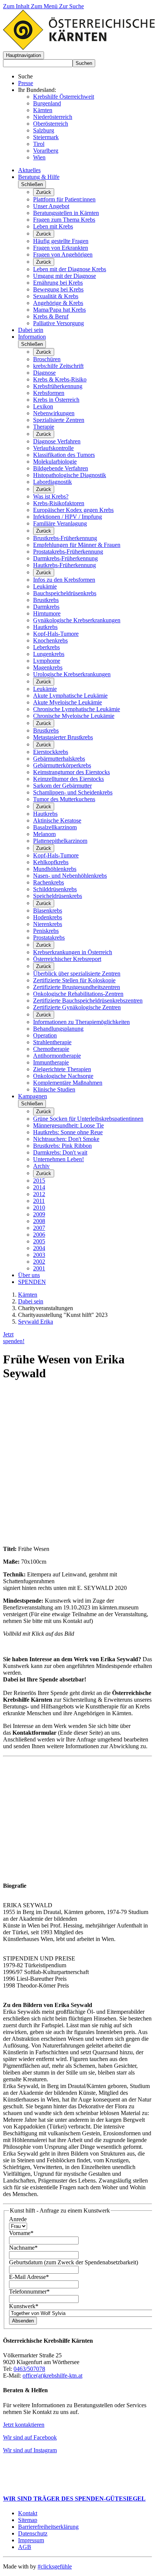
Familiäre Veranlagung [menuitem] (60, 523)
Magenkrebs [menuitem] (48, 667)
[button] (24, 55)
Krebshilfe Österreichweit (64, 97)
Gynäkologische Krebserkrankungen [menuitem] (77, 620)
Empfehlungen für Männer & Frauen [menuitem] (77, 545)
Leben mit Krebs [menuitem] (53, 226)
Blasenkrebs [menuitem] (48, 910)
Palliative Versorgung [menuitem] (59, 323)
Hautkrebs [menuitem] (45, 627)
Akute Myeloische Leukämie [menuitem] (68, 702)
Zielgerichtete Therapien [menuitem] (62, 1069)
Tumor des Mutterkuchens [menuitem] (64, 799)
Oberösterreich (51, 124)
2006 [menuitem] (39, 1235)
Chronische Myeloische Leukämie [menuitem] (74, 716)
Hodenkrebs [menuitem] (48, 917)
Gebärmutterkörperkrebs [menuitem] (62, 765)
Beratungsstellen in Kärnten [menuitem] (66, 213)
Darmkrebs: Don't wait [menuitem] (60, 1152)
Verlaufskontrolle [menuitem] (53, 448)
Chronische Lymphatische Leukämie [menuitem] (77, 709)
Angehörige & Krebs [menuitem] (58, 303)
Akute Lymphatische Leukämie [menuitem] (70, 696)
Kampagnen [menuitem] (33, 1096)
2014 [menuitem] (39, 1187)
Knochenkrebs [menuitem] (50, 640)
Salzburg (44, 130)
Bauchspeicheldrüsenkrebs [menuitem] (65, 593)
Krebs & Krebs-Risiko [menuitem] (60, 379)
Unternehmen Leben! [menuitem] (59, 1159)
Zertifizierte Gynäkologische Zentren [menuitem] (77, 1007)
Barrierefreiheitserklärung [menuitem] (48, 2527)
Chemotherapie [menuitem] (51, 1049)
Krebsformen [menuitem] (49, 393)
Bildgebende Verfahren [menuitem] (61, 468)
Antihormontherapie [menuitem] (57, 1056)
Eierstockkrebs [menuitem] (51, 752)
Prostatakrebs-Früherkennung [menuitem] (68, 552)
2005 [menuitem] (39, 1241)
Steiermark (46, 137)
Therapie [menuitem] (44, 427)
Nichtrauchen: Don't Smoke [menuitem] (66, 1139)
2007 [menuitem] (39, 1228)
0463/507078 (29, 2369)
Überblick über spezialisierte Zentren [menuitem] (77, 974)
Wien (39, 157)
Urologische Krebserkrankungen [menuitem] (72, 674)
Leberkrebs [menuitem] (46, 647)
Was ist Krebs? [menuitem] (51, 496)
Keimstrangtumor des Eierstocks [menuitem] (71, 772)
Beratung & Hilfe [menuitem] (39, 177)
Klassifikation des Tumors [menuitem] (64, 455)
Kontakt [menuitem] (28, 2513)
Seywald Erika (36, 1322)
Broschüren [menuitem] (47, 359)
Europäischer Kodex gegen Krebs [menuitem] (73, 510)
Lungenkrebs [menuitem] (49, 654)
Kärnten (43, 110)
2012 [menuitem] (39, 1194)
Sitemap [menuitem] (28, 2520)
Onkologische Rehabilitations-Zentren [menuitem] (78, 994)
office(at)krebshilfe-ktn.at (52, 2376)
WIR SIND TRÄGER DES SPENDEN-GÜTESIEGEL (74, 2499)
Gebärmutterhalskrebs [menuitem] (59, 759)
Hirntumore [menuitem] (47, 613)
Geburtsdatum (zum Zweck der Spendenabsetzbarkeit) (74, 2262)
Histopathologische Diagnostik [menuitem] (70, 475)
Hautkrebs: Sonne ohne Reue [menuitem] (68, 1132)
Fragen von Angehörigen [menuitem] (63, 254)
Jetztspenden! (14, 1338)
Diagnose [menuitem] (44, 373)
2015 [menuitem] (39, 1181)
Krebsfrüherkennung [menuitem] (58, 386)
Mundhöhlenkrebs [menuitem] (55, 869)
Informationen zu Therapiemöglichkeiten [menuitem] (81, 1022)
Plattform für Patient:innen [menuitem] (64, 199)
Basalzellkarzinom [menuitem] (55, 827)
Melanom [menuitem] (44, 834)
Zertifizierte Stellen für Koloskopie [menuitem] (74, 980)
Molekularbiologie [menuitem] (55, 462)
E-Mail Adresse (29, 2277)
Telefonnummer (29, 2292)
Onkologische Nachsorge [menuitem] (63, 1076)
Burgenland (47, 103)
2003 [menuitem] (39, 1255)
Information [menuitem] (32, 337)
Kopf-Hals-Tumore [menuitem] (56, 634)
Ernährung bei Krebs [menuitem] (58, 283)
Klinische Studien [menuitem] (54, 1089)
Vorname (21, 2233)
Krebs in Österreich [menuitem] (56, 400)
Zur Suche (71, 6)
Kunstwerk (24, 2306)
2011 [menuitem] (39, 1201)
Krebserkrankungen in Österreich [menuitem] (73, 952)
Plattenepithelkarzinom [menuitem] (60, 841)
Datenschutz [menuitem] (33, 2533)
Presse (26, 83)
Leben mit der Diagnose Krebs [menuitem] (70, 269)
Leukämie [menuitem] (45, 586)
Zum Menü (45, 6)
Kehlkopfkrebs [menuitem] (51, 862)
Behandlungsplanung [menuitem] (58, 1029)
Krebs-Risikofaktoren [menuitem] (59, 503)
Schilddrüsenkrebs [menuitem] (55, 889)
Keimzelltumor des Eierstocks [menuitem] (68, 779)
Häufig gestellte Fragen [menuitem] (61, 241)
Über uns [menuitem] (29, 1275)
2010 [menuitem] (39, 1208)
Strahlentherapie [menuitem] (52, 1042)
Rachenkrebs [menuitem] (49, 882)
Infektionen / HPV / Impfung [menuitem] (68, 517)
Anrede (18, 2219)
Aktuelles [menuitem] (29, 170)
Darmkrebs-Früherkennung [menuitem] (65, 558)
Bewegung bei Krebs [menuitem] (58, 289)
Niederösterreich (53, 117)
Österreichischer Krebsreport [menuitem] (67, 959)
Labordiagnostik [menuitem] (52, 482)
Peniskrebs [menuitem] (46, 931)
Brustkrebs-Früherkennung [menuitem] (65, 538)
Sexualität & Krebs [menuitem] (56, 296)
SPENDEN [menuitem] (32, 1282)
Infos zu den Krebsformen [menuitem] (64, 580)
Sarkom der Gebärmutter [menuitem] (62, 786)
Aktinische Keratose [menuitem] (57, 820)
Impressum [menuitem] (31, 2540)
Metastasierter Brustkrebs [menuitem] (63, 737)
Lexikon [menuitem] (43, 406)
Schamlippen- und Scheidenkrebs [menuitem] (73, 792)
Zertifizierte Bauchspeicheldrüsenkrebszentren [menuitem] (88, 1001)
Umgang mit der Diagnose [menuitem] (65, 276)
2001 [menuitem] (39, 1268)
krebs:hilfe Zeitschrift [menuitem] (58, 366)
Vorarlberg (46, 151)
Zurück (44, 192)
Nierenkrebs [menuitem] (48, 924)
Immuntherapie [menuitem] (51, 1062)
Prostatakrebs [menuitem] (49, 937)
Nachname (23, 2248)
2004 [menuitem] (39, 1248)
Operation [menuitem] (45, 1035)
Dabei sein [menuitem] (31, 330)
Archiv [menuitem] (41, 1166)
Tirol (39, 144)
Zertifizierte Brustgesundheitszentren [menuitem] (77, 987)
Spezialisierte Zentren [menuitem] (59, 420)
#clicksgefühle (55, 2566)
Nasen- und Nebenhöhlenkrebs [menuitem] (70, 876)
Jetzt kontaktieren (24, 2425)
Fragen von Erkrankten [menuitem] (61, 248)
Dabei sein (31, 1301)
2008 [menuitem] (39, 1221)
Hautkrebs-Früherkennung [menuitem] (65, 565)
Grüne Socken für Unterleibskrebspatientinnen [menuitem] (88, 1119)
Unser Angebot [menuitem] (51, 206)
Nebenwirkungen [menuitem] (54, 413)
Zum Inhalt (17, 6)
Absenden (23, 2321)
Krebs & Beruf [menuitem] (51, 316)
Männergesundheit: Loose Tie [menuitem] (68, 1125)
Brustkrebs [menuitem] (46, 600)
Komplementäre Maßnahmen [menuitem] (68, 1083)
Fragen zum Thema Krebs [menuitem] (64, 220)
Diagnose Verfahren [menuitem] (57, 441)
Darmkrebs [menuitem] (46, 607)
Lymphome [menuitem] (47, 661)
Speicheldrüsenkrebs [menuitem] (58, 896)
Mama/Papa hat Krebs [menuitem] (59, 310)
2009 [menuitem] (39, 1214)
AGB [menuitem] (25, 2547)
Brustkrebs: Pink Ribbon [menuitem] (62, 1146)
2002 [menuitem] (39, 1262)
